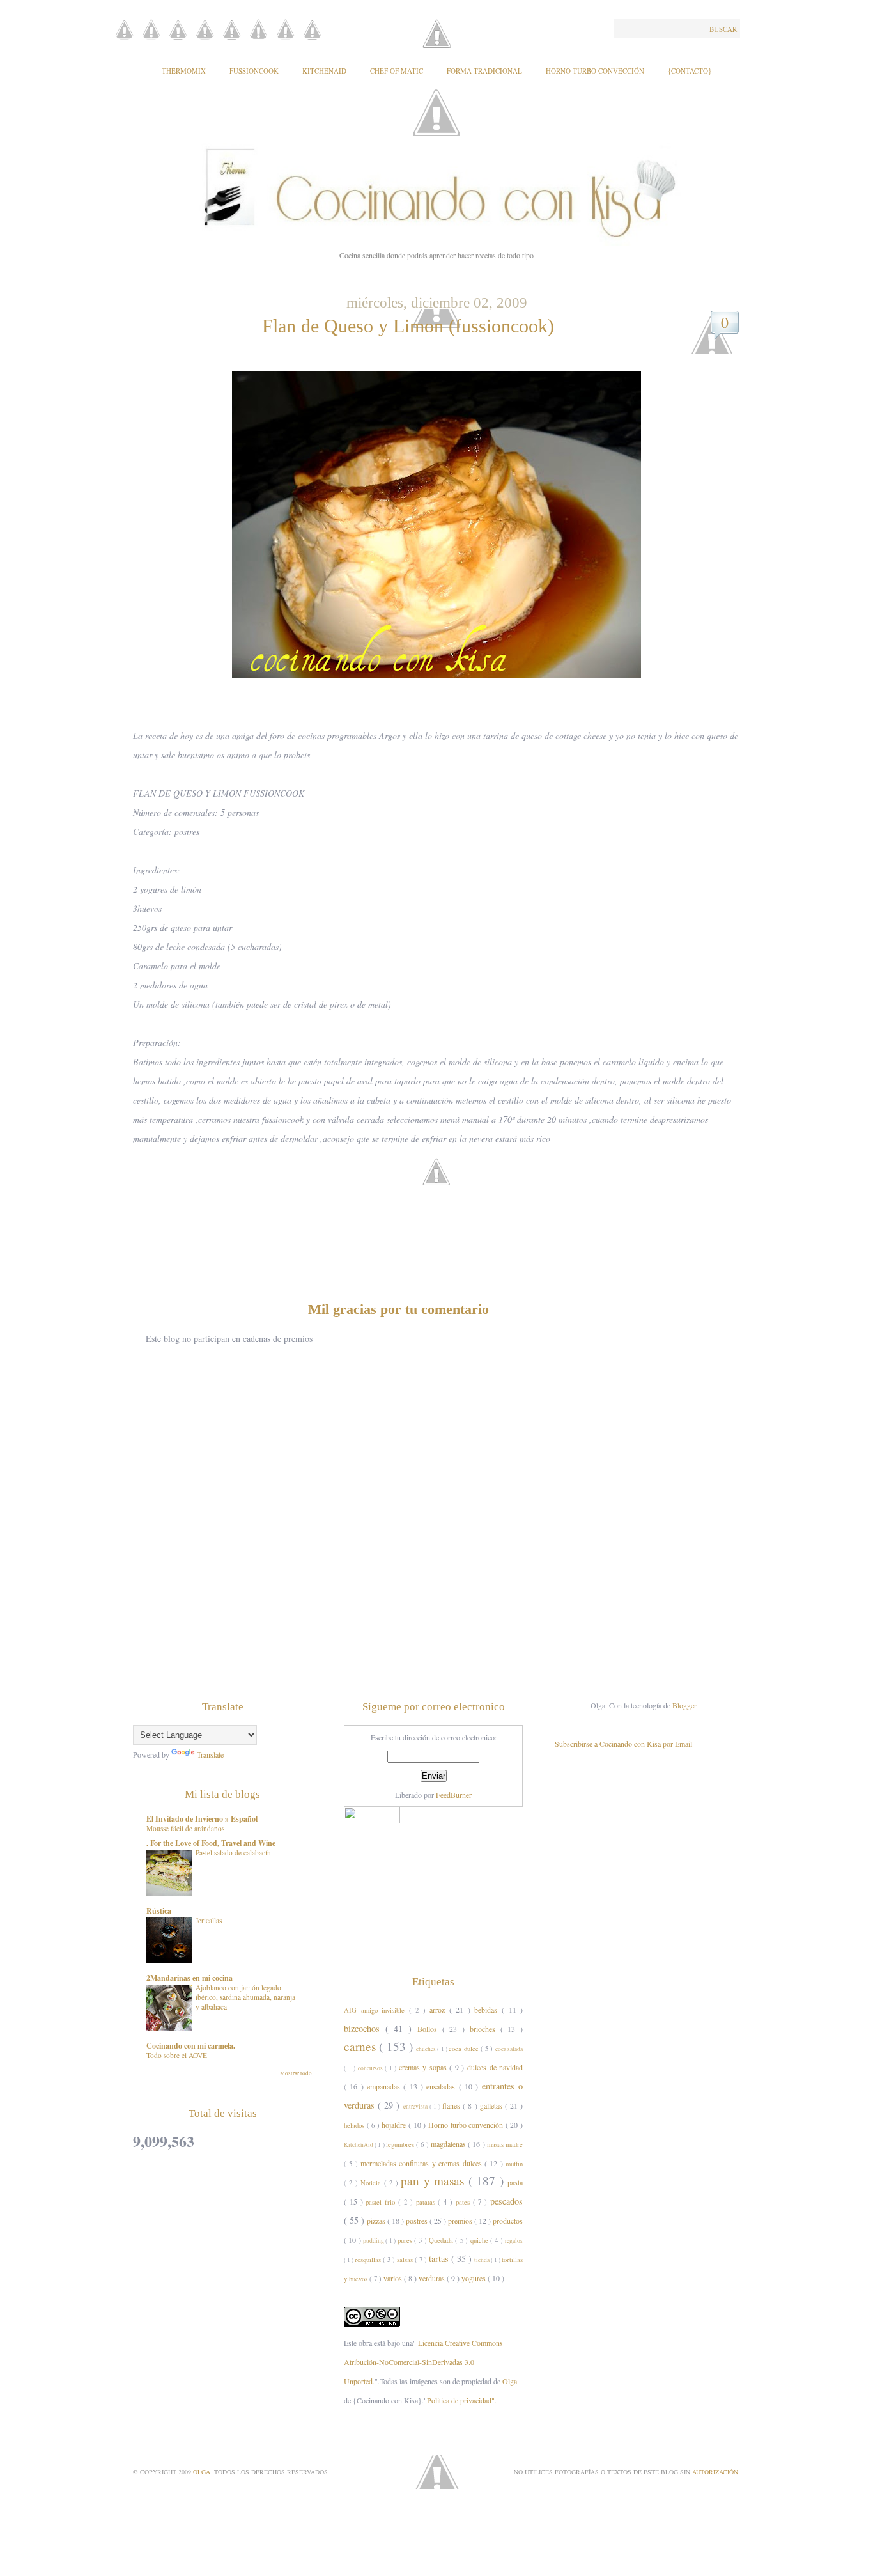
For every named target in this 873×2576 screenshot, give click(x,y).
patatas (427, 2202)
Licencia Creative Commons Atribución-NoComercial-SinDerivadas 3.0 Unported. (423, 2362)
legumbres (401, 2144)
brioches (485, 2029)
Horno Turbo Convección (595, 71)
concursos (372, 2068)
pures (406, 2240)
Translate (210, 1754)
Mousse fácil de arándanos (185, 1828)
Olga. (204, 2472)
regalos (514, 2241)
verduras (433, 2278)
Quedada (442, 2240)
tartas (440, 2259)
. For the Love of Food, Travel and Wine (211, 1843)
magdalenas (449, 2144)
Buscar (723, 29)
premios (461, 2221)
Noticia (372, 2183)
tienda (483, 2260)
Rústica (159, 1911)
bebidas (488, 2010)
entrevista (416, 2106)
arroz (439, 2010)
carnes (361, 2046)
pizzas (377, 2221)
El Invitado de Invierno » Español (202, 1819)
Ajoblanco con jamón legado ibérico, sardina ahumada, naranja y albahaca (245, 1997)
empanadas (385, 2086)
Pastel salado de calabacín (233, 1853)
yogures (475, 2278)
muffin (514, 2164)
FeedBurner (454, 1795)
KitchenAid (324, 71)
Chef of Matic (397, 71)
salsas (406, 2260)
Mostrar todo (296, 2073)
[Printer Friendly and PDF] (440, 1191)
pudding (374, 2241)
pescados (506, 2201)
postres (418, 2221)
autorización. (716, 2472)
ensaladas (442, 2086)
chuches (427, 2049)
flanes (452, 2105)
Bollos (430, 2029)
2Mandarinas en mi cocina (189, 1978)
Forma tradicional (484, 71)
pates (464, 2202)
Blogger (684, 1705)
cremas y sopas (424, 2067)
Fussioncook (254, 71)
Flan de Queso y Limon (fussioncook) (408, 326)
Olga (510, 2381)
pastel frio (382, 2202)
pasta (515, 2182)
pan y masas (434, 2181)
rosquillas (369, 2260)
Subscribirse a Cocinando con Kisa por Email (623, 1744)
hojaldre (395, 2125)
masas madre (505, 2144)
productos (508, 2221)
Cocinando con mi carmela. (191, 2046)
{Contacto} (690, 71)
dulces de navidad (495, 2067)
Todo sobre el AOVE (177, 2055)
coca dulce (465, 2049)
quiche (480, 2240)
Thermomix (184, 71)
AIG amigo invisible (376, 2010)
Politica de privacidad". (462, 2400)
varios (394, 2278)
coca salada (509, 2049)
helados (355, 2125)
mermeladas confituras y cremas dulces (422, 2163)
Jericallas (209, 1920)
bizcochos (365, 2028)
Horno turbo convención (467, 2125)
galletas (492, 2105)
